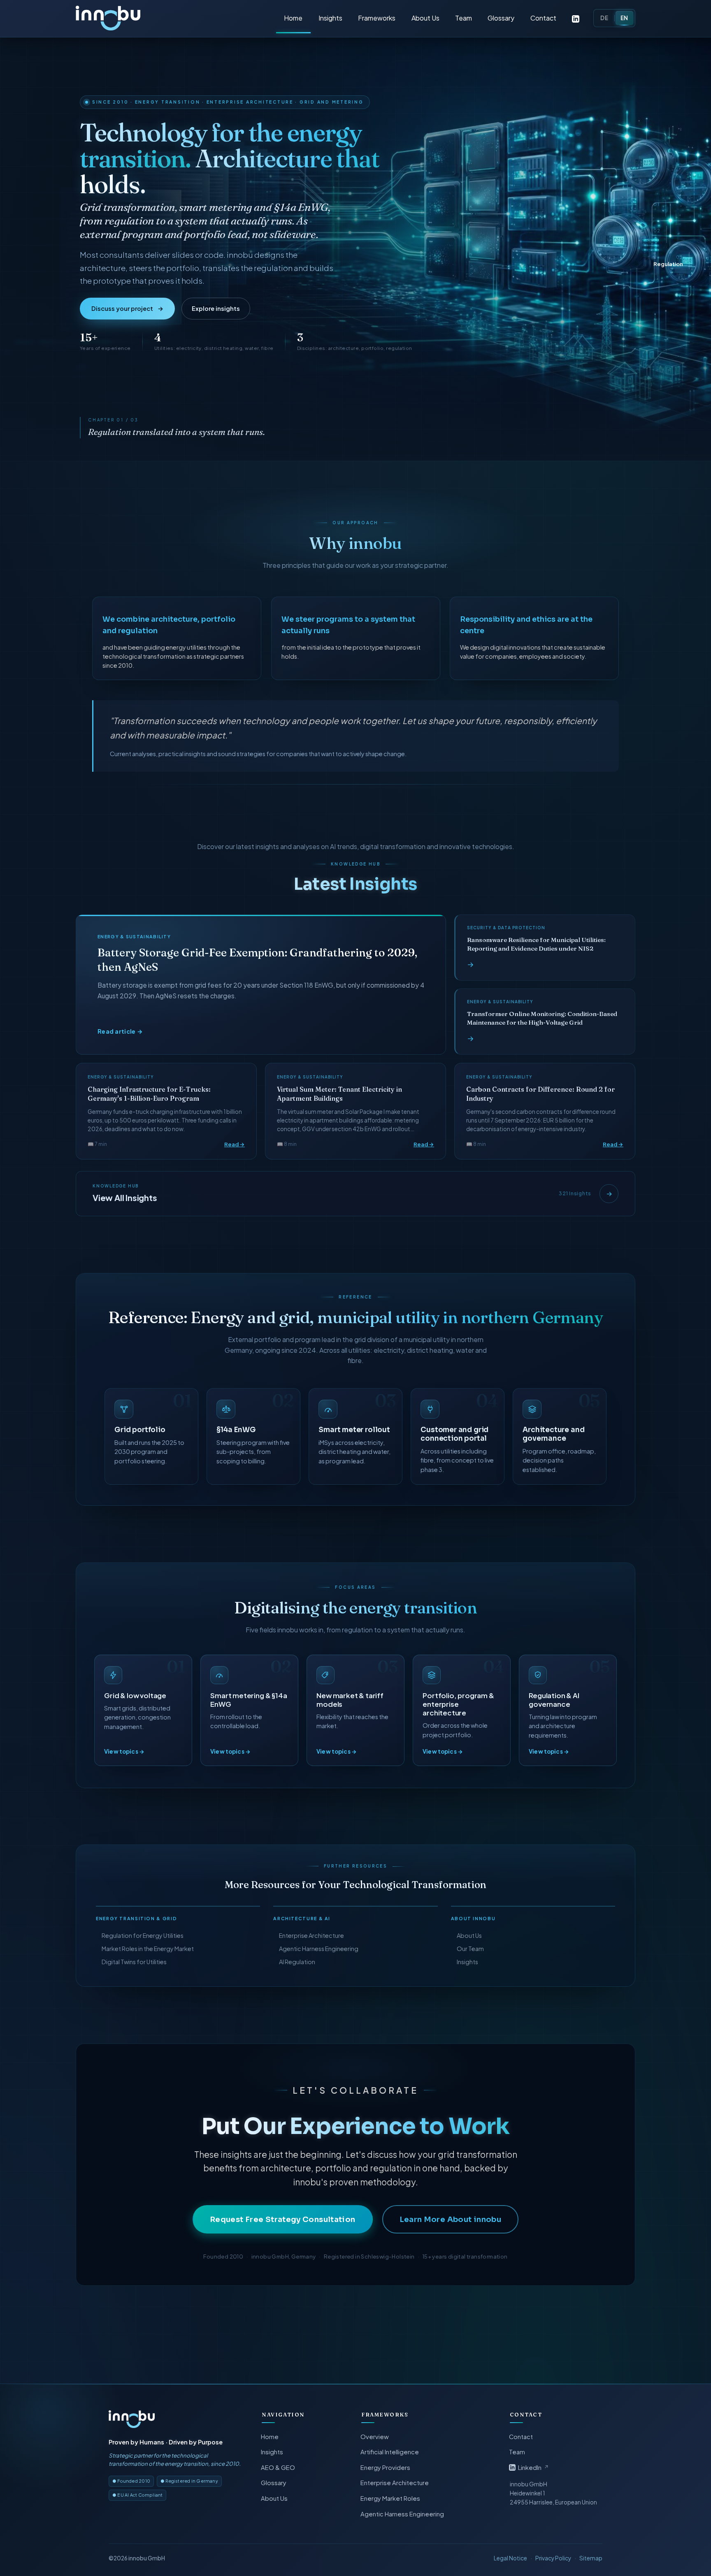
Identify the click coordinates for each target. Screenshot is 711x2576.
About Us (425, 18)
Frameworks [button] (377, 18)
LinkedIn (533, 2467)
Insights (330, 18)
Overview (375, 2437)
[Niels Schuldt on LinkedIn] (576, 18)
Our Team (470, 1949)
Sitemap (591, 2558)
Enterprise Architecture (311, 1935)
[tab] (669, 208)
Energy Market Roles (391, 2498)
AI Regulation (297, 1962)
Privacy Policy (553, 2558)
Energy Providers (386, 2467)
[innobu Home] (132, 2419)
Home (293, 18)
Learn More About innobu (450, 2219)
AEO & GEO (278, 2467)
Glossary (501, 18)
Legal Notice (510, 2558)
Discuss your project (127, 308)
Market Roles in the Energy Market (148, 1949)
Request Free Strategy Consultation (283, 2219)
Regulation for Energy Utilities (143, 1935)
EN (624, 18)
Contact (543, 18)
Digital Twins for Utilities (134, 1962)
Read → (235, 1144)
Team (464, 18)
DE (604, 18)
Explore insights (216, 308)
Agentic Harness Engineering (319, 1949)
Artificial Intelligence (390, 2452)
